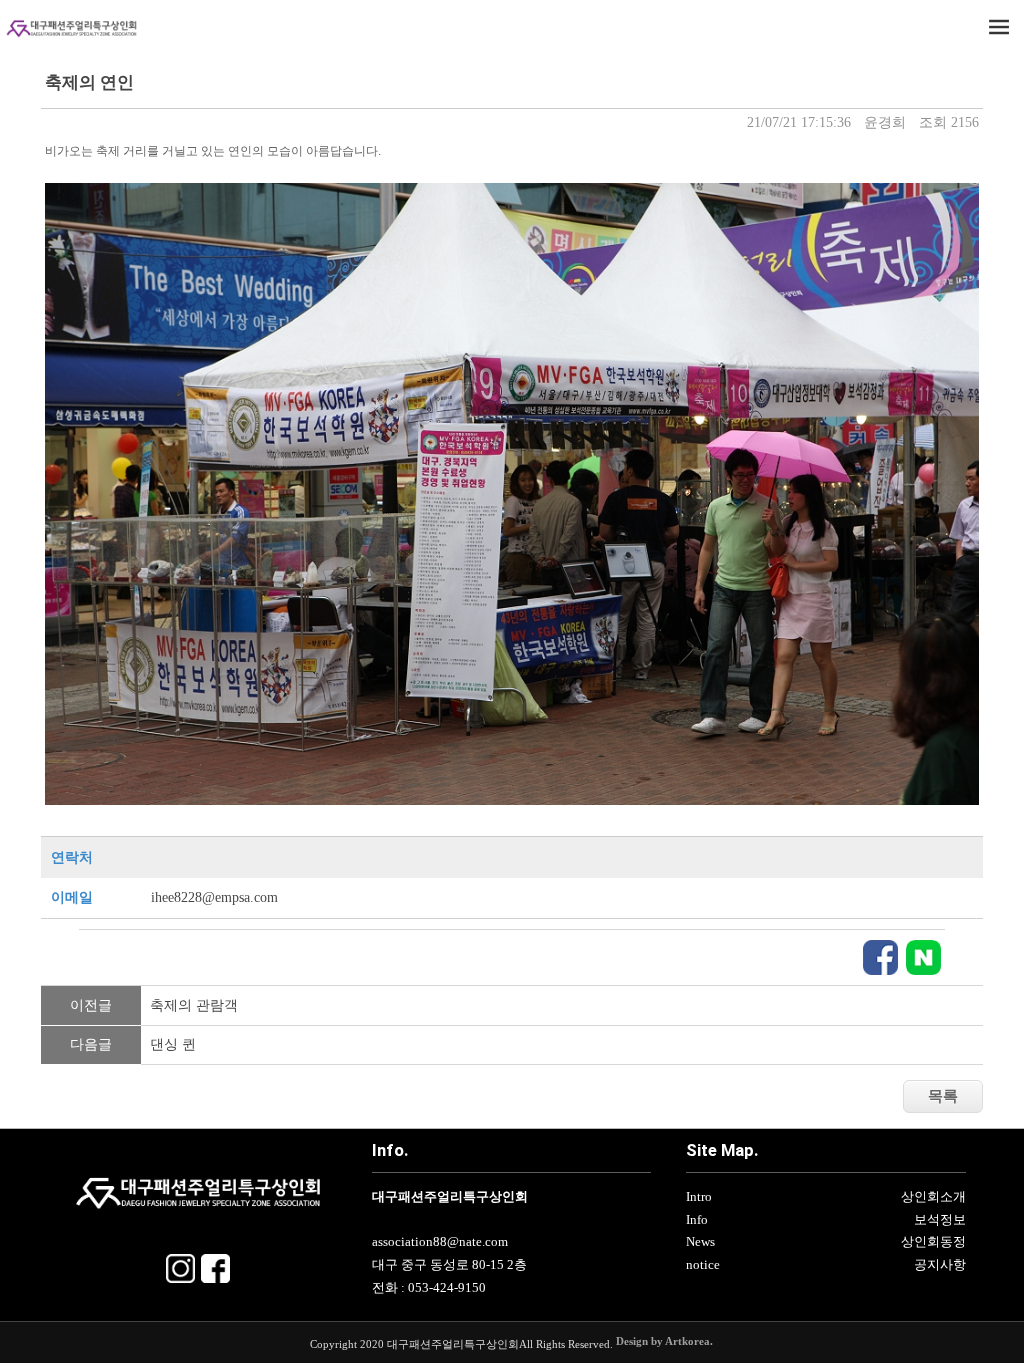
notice (703, 1265)
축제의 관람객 (194, 1005)
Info (697, 1220)
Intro (699, 1197)
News (700, 1242)
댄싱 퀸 (173, 1044)
